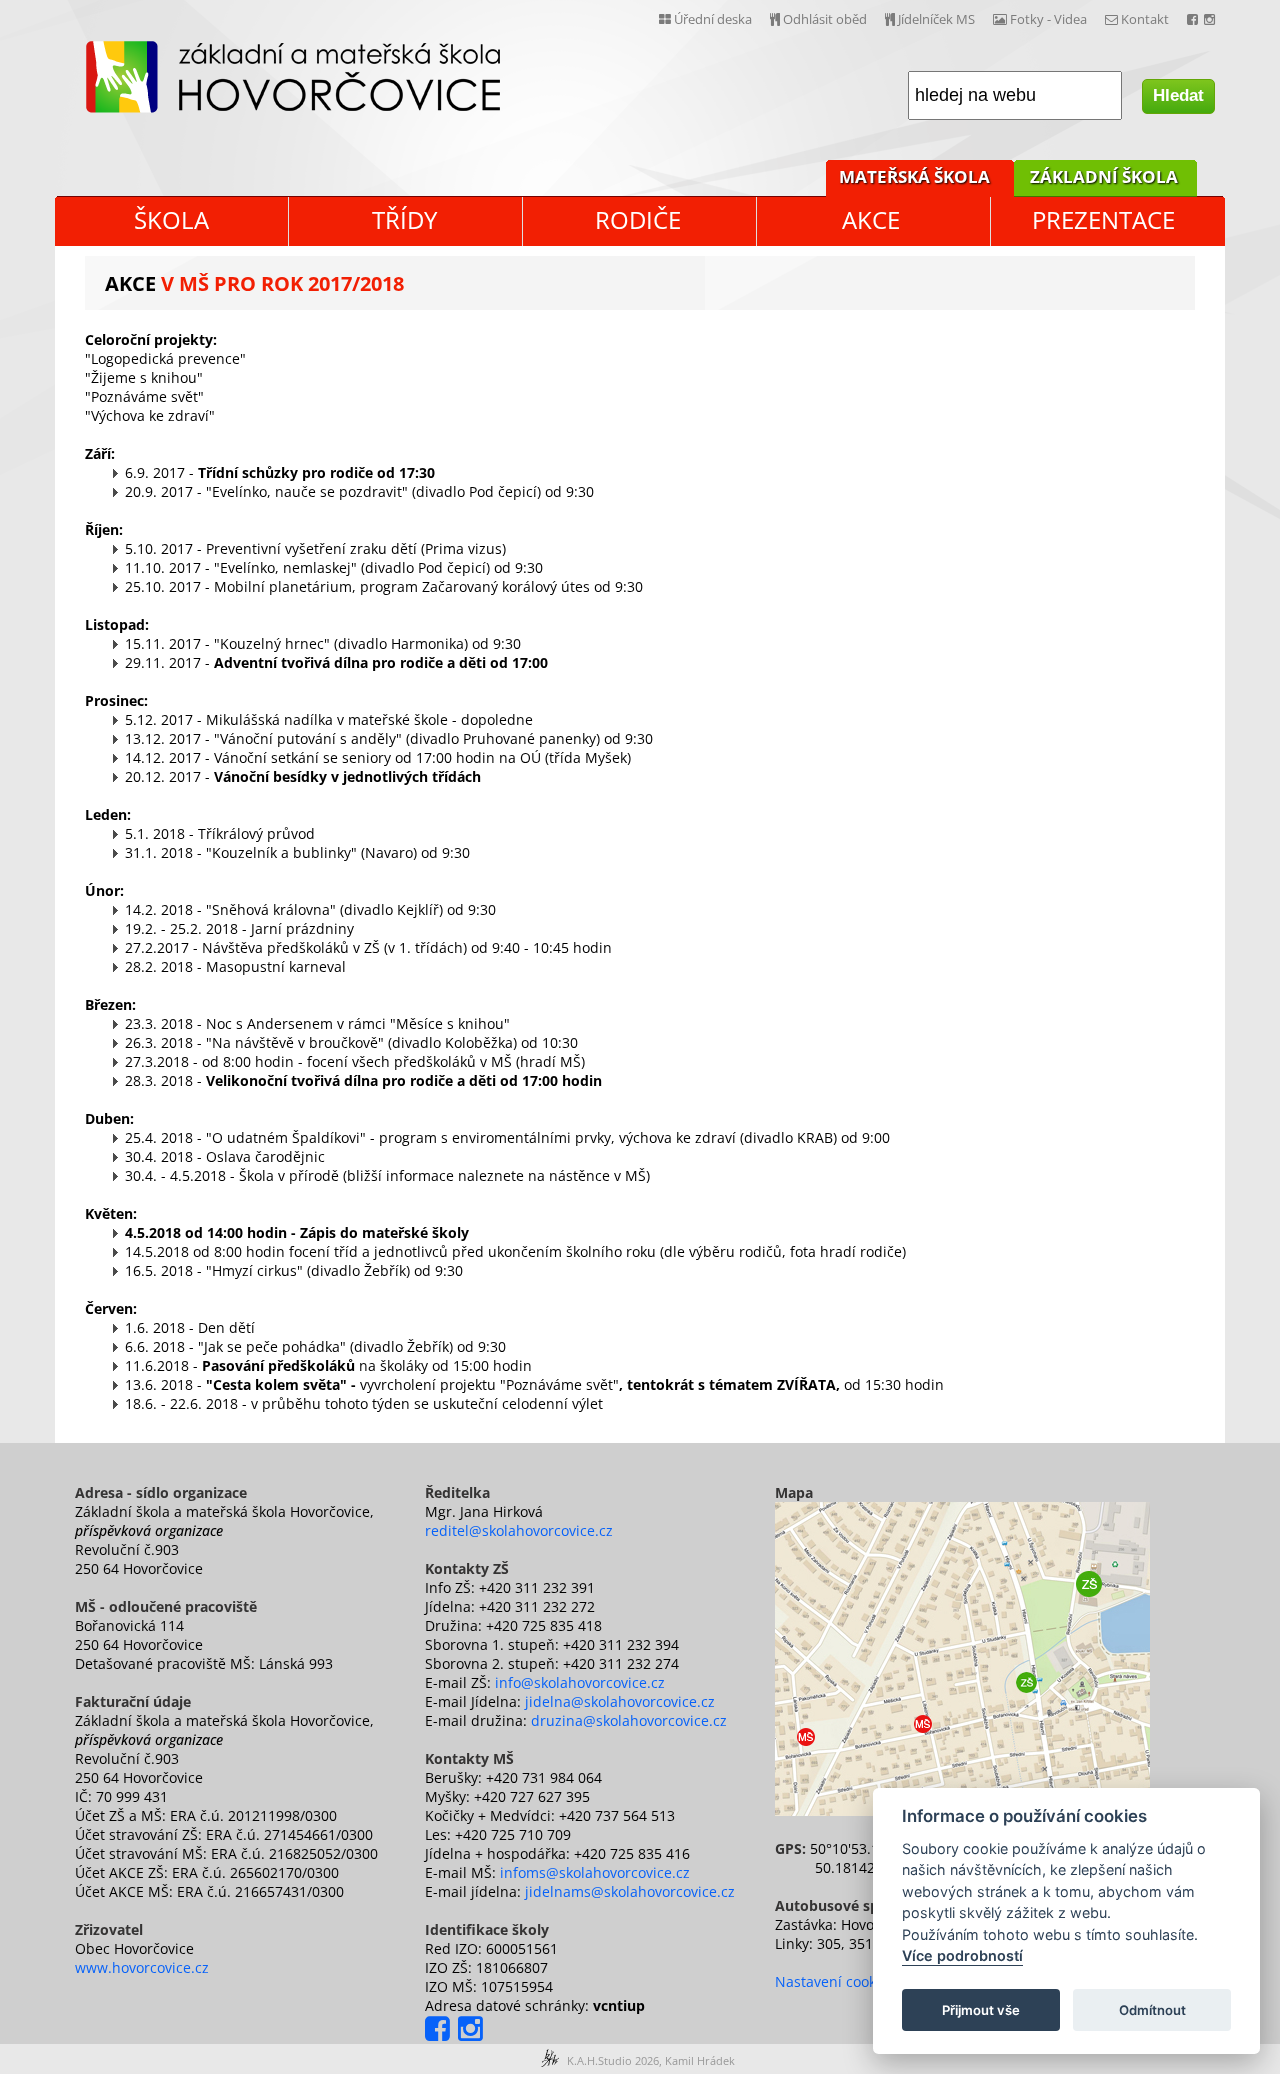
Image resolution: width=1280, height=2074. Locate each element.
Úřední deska (711, 19)
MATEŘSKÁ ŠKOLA (914, 176)
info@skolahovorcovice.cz (580, 1682)
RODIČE (638, 219)
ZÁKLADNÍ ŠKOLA (1104, 176)
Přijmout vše (981, 2010)
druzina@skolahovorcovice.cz (629, 1720)
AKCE (871, 219)
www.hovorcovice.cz (142, 1967)
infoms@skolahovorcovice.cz (595, 1872)
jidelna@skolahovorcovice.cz (620, 1701)
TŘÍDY (404, 219)
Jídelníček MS (935, 19)
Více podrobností (962, 1956)
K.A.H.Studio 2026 (613, 2060)
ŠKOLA (171, 219)
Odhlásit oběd (823, 19)
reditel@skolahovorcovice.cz (519, 1530)
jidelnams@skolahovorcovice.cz (630, 1891)
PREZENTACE (1103, 219)
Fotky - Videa (1047, 19)
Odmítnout (1152, 2010)
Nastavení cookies (835, 1981)
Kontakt (1143, 19)
